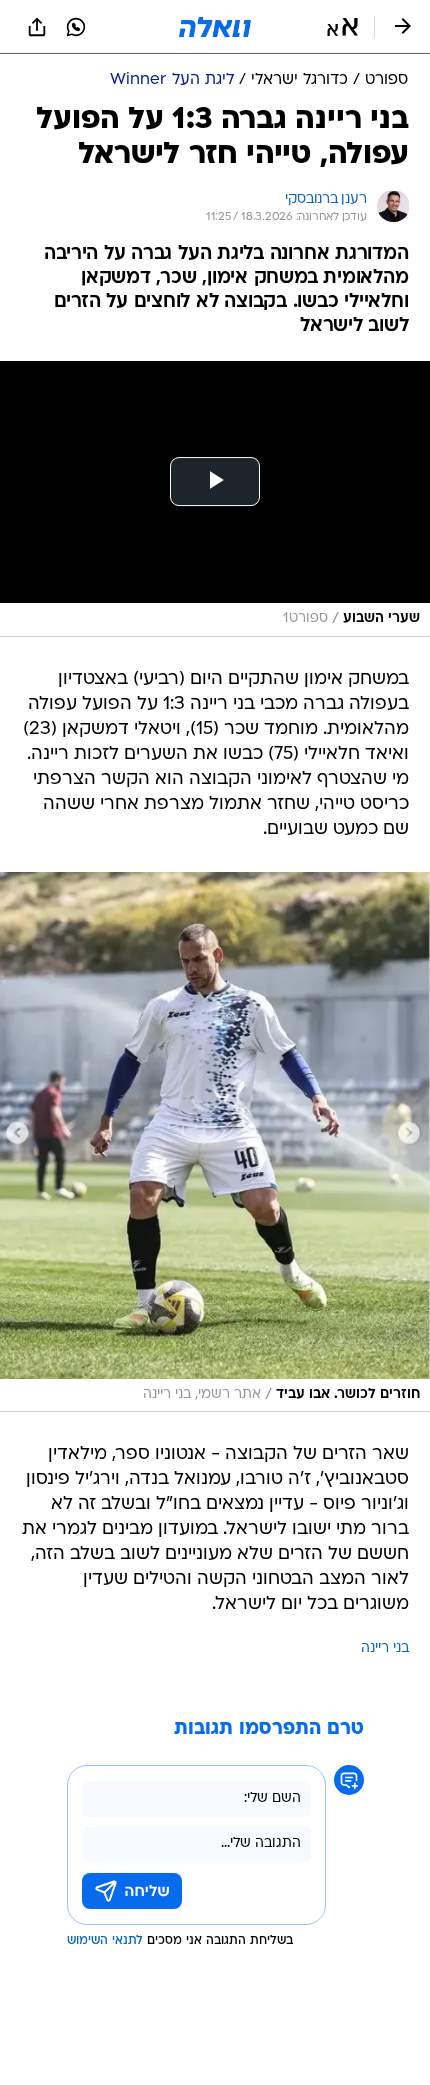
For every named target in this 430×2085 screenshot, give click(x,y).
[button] (342, 27)
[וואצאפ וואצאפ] (76, 27)
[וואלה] (215, 27)
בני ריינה (385, 1648)
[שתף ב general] (37, 27)
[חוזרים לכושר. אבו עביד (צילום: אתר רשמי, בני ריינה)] (215, 1142)
